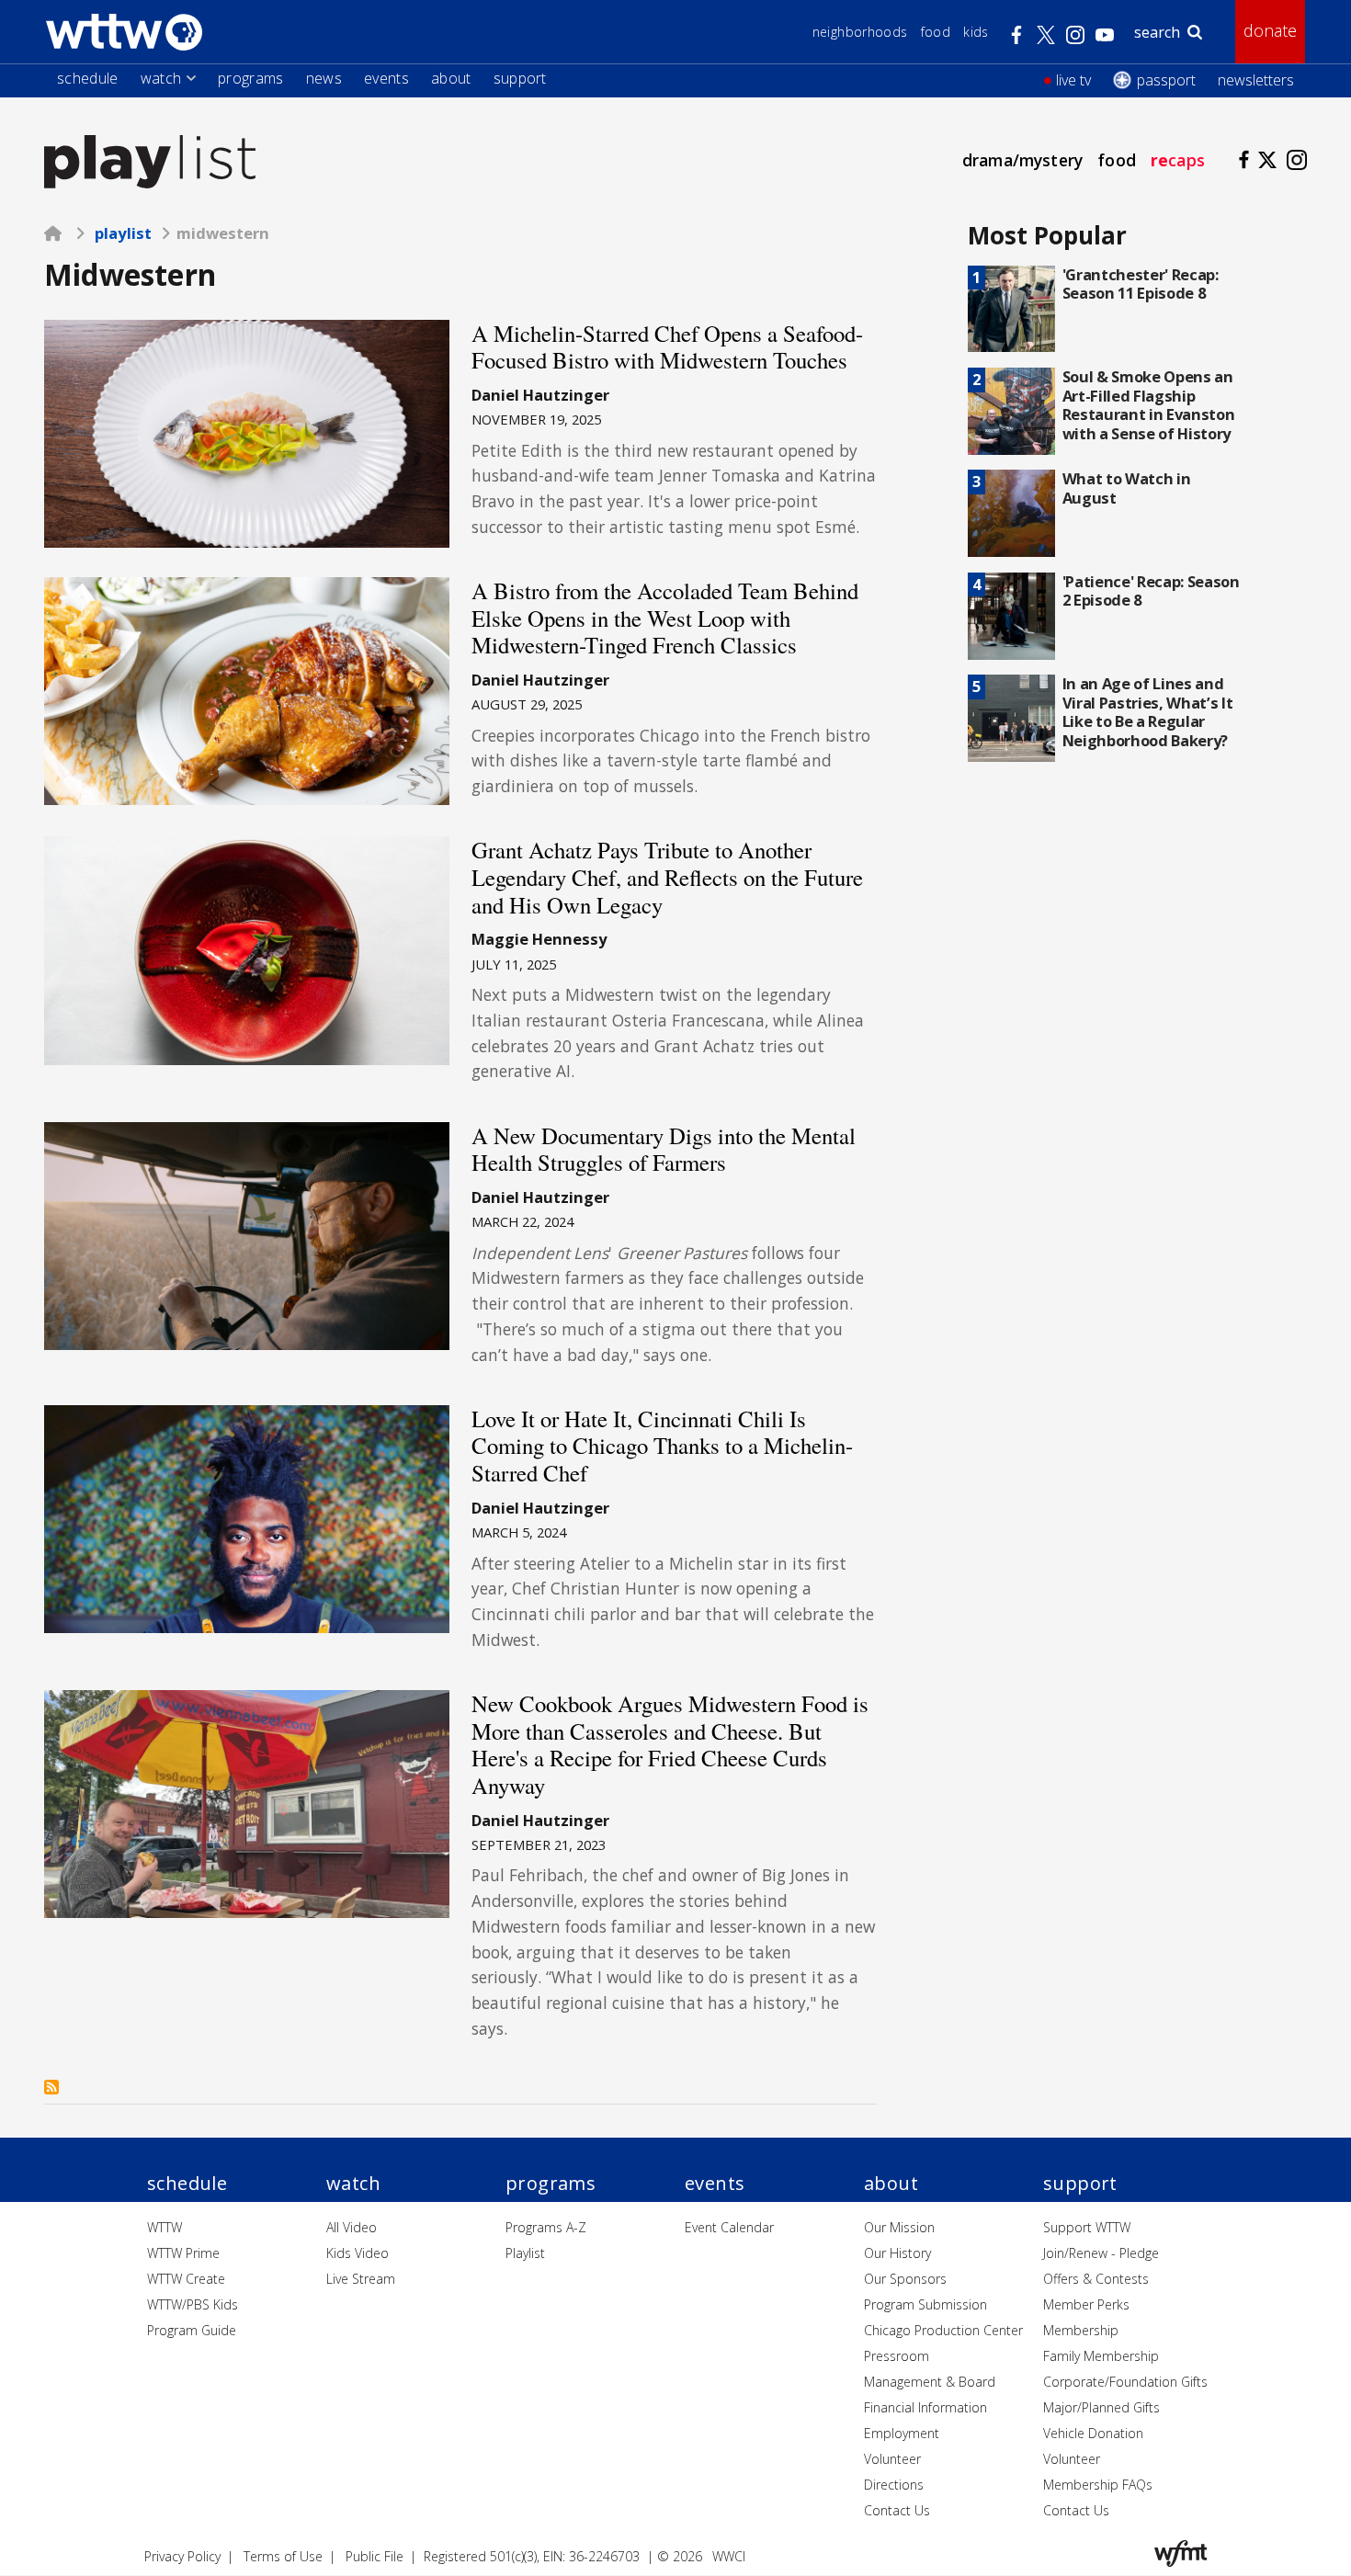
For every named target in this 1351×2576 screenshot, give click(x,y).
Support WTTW (1087, 2227)
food (1117, 160)
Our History (897, 2253)
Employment (902, 2433)
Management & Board (930, 2382)
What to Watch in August (1127, 488)
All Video (352, 2227)
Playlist (123, 233)
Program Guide (192, 2330)
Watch (161, 78)
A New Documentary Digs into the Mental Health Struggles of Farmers (664, 1149)
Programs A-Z (546, 2227)
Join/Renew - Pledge (1101, 2253)
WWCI (729, 2556)
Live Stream (361, 2279)
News (324, 78)
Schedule (88, 78)
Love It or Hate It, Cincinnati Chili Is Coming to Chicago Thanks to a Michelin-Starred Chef (662, 1446)
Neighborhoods (860, 32)
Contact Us (897, 2510)
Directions (894, 2485)
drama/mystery (1022, 160)
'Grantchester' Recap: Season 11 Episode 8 (1141, 284)
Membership (1081, 2330)
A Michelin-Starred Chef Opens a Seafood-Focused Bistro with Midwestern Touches (667, 347)
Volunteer (892, 2459)
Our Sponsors (905, 2279)
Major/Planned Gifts (1101, 2407)
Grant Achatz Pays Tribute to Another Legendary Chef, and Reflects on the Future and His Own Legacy (667, 877)
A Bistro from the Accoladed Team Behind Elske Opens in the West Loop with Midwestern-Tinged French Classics (665, 618)
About (451, 78)
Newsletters (1256, 80)
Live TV (1073, 80)
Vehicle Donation (1093, 2433)
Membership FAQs (1098, 2485)
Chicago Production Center (943, 2330)
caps (1178, 160)
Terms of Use (283, 2556)
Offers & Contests (1096, 2279)
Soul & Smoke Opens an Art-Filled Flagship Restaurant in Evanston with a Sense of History (1149, 405)
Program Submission (925, 2304)
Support (520, 78)
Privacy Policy (182, 2556)
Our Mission (899, 2227)
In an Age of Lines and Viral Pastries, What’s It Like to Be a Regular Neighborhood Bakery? (1148, 712)
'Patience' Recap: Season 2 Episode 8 (1151, 591)
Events (386, 78)
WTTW (165, 2227)
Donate (1270, 30)
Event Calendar (729, 2227)
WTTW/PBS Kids (193, 2304)
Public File (375, 2556)
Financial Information (925, 2407)
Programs (251, 78)
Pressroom (897, 2356)
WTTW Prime (183, 2253)
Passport (1166, 80)
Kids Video (358, 2253)
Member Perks (1086, 2304)
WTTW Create (186, 2279)
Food (936, 32)
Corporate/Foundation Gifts (1125, 2382)
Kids (976, 32)
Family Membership (1101, 2356)
